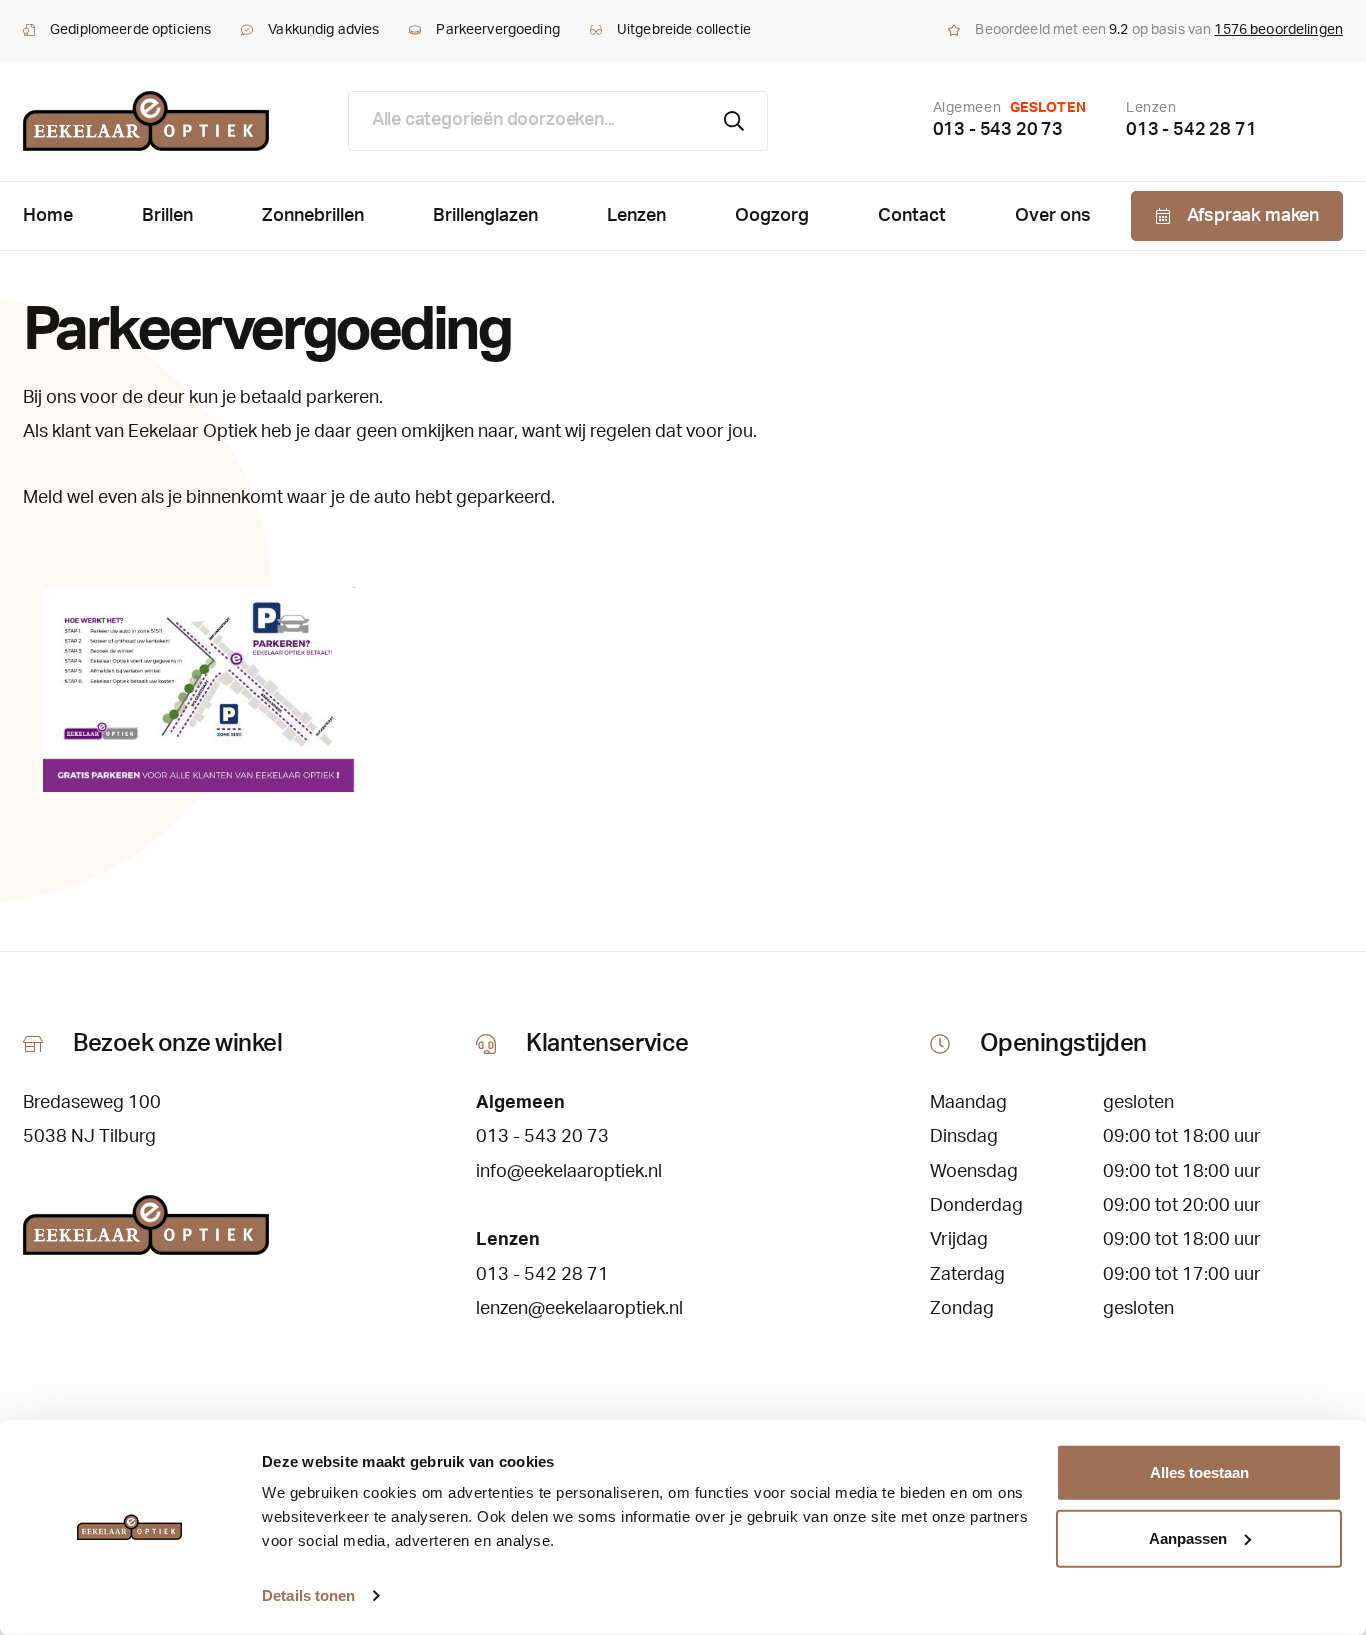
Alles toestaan (1199, 1472)
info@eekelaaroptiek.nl (569, 1172)
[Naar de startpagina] (146, 121)
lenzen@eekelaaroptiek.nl (579, 1309)
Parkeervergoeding (497, 30)
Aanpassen (1188, 1537)
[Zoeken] (734, 121)
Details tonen (308, 1595)
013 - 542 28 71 (1191, 130)
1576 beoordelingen (1278, 30)
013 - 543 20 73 (998, 130)
